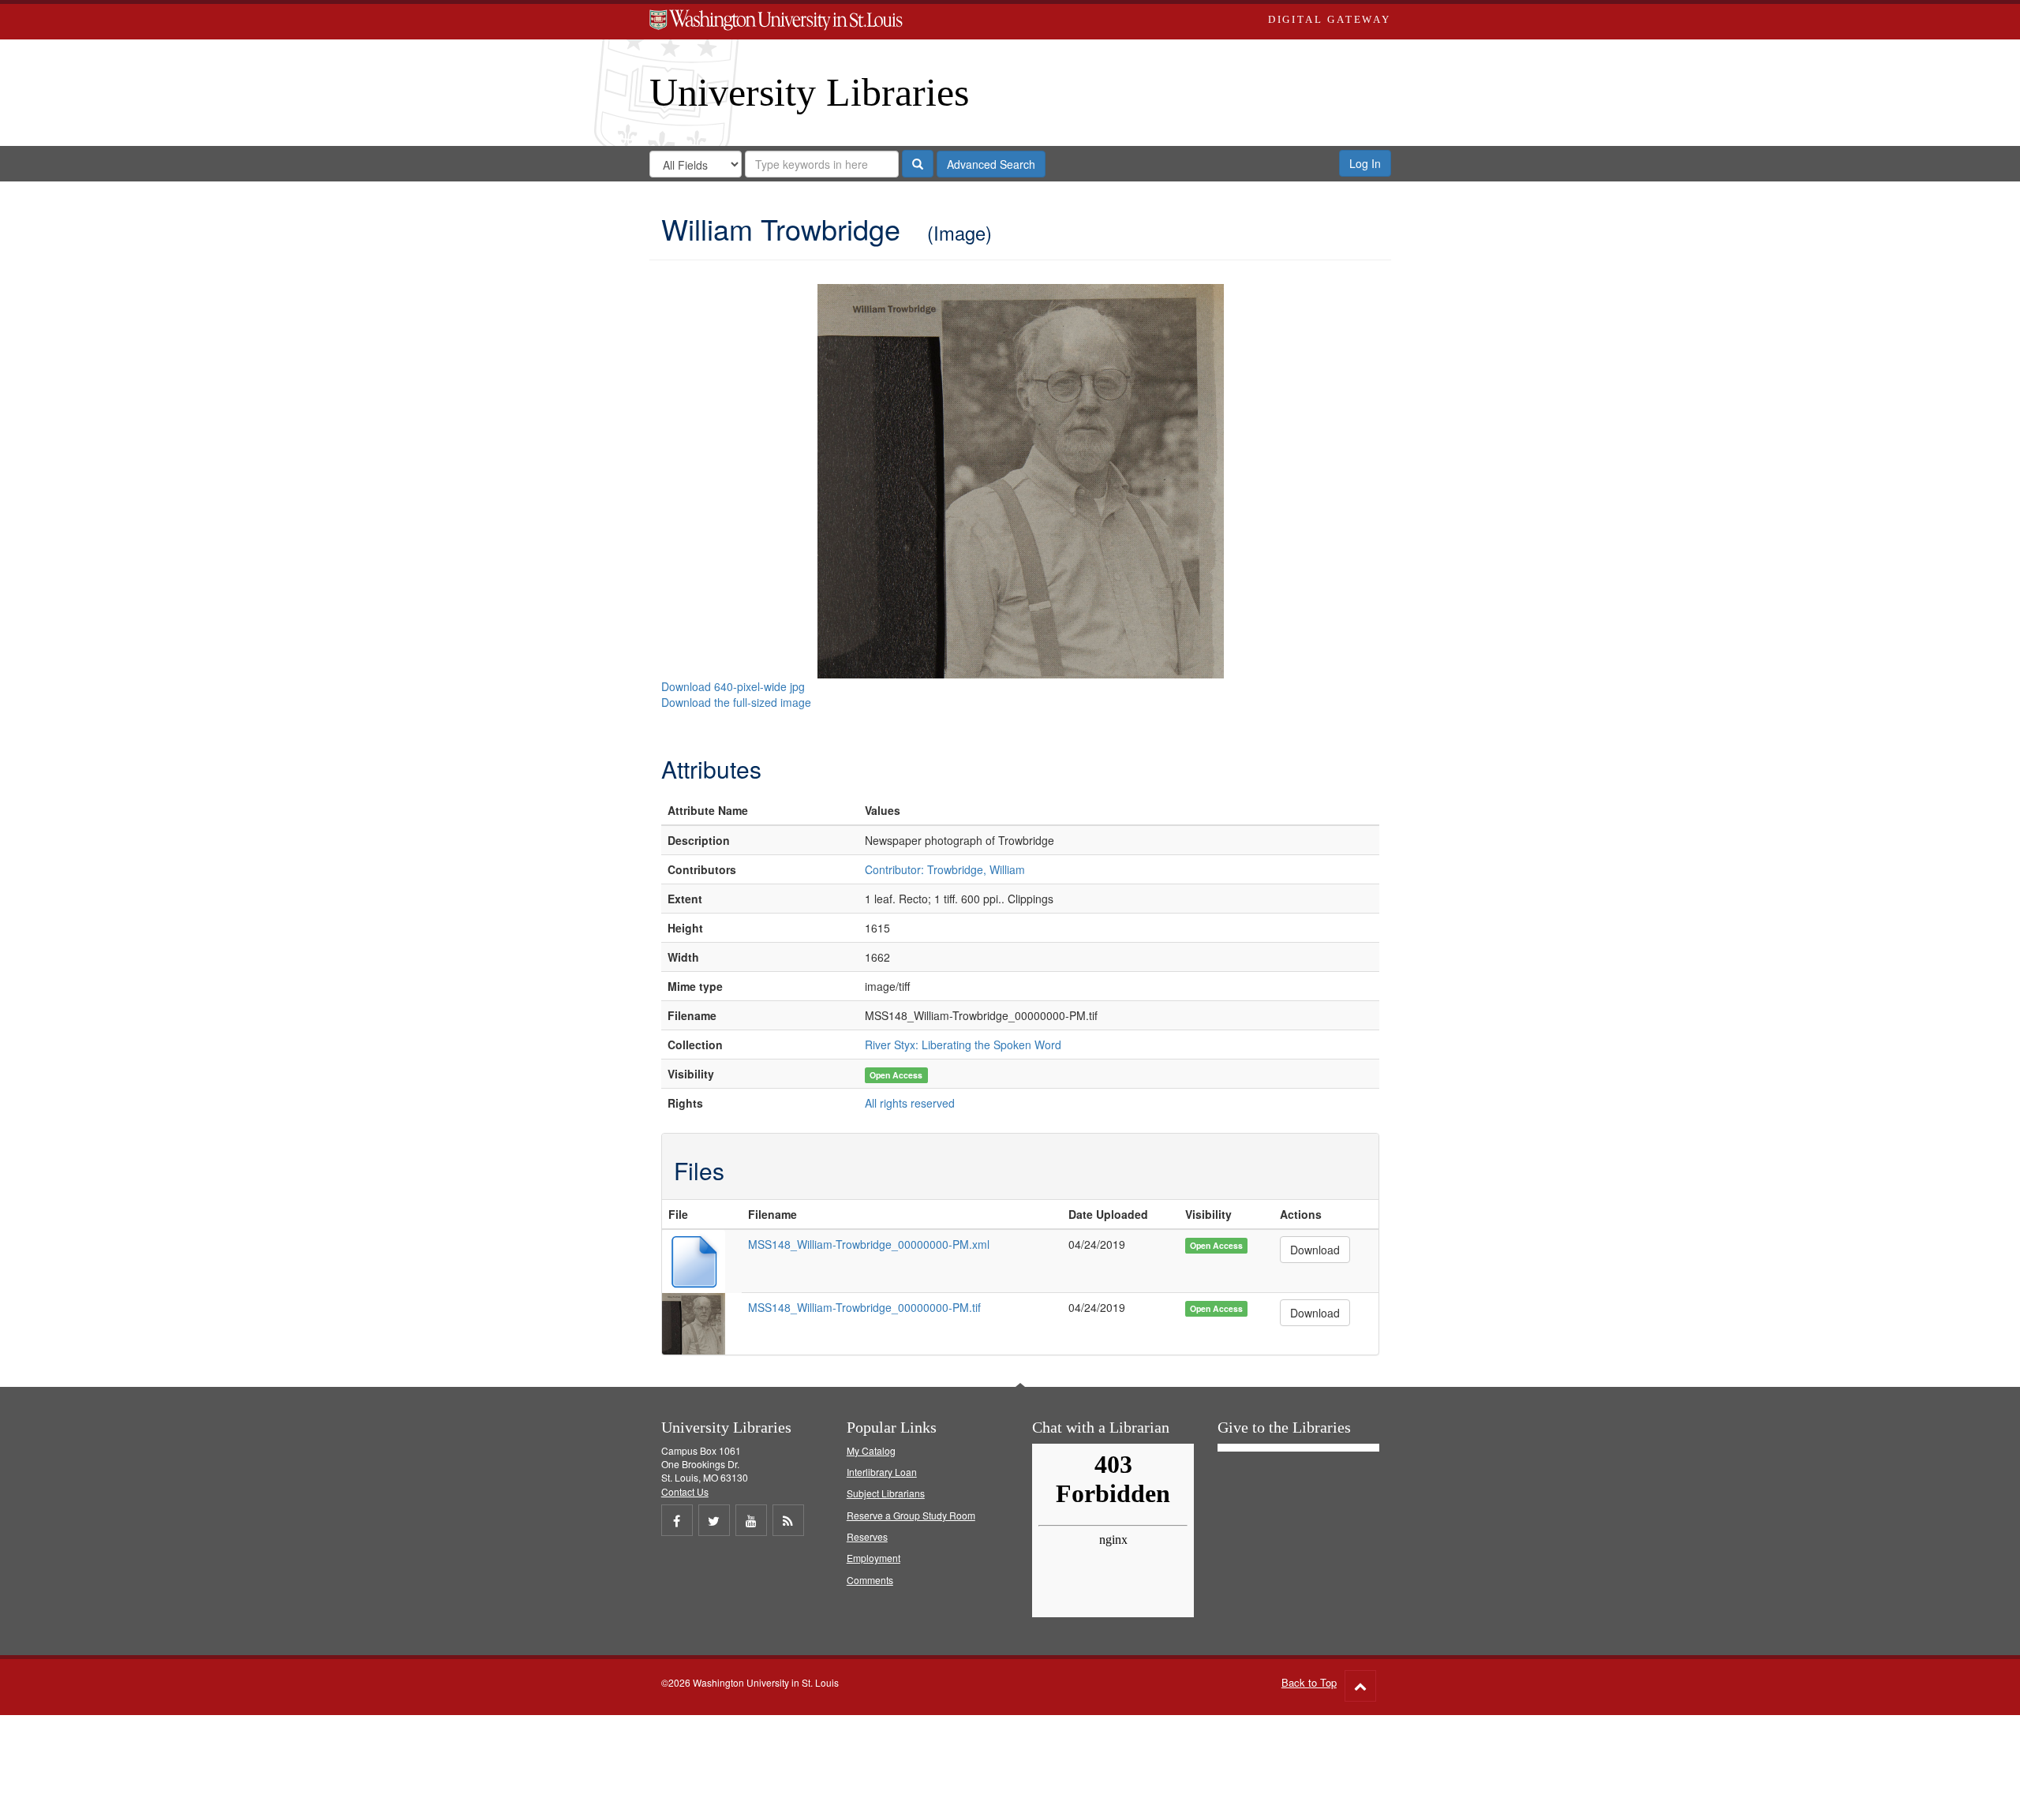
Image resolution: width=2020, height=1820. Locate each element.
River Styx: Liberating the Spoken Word (963, 1045)
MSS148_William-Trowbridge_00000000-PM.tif (864, 1307)
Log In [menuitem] (1365, 163)
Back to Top (1309, 1682)
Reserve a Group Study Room (911, 1515)
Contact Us (685, 1491)
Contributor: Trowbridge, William (945, 869)
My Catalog (871, 1450)
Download (1315, 1250)
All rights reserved (910, 1103)
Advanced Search (991, 164)
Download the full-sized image (736, 702)
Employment (873, 1558)
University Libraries (809, 92)
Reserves (867, 1536)
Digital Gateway (1330, 19)
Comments (870, 1580)
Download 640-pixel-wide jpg (733, 686)
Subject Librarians (886, 1493)
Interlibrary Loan (882, 1472)
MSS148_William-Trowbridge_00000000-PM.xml (869, 1244)
